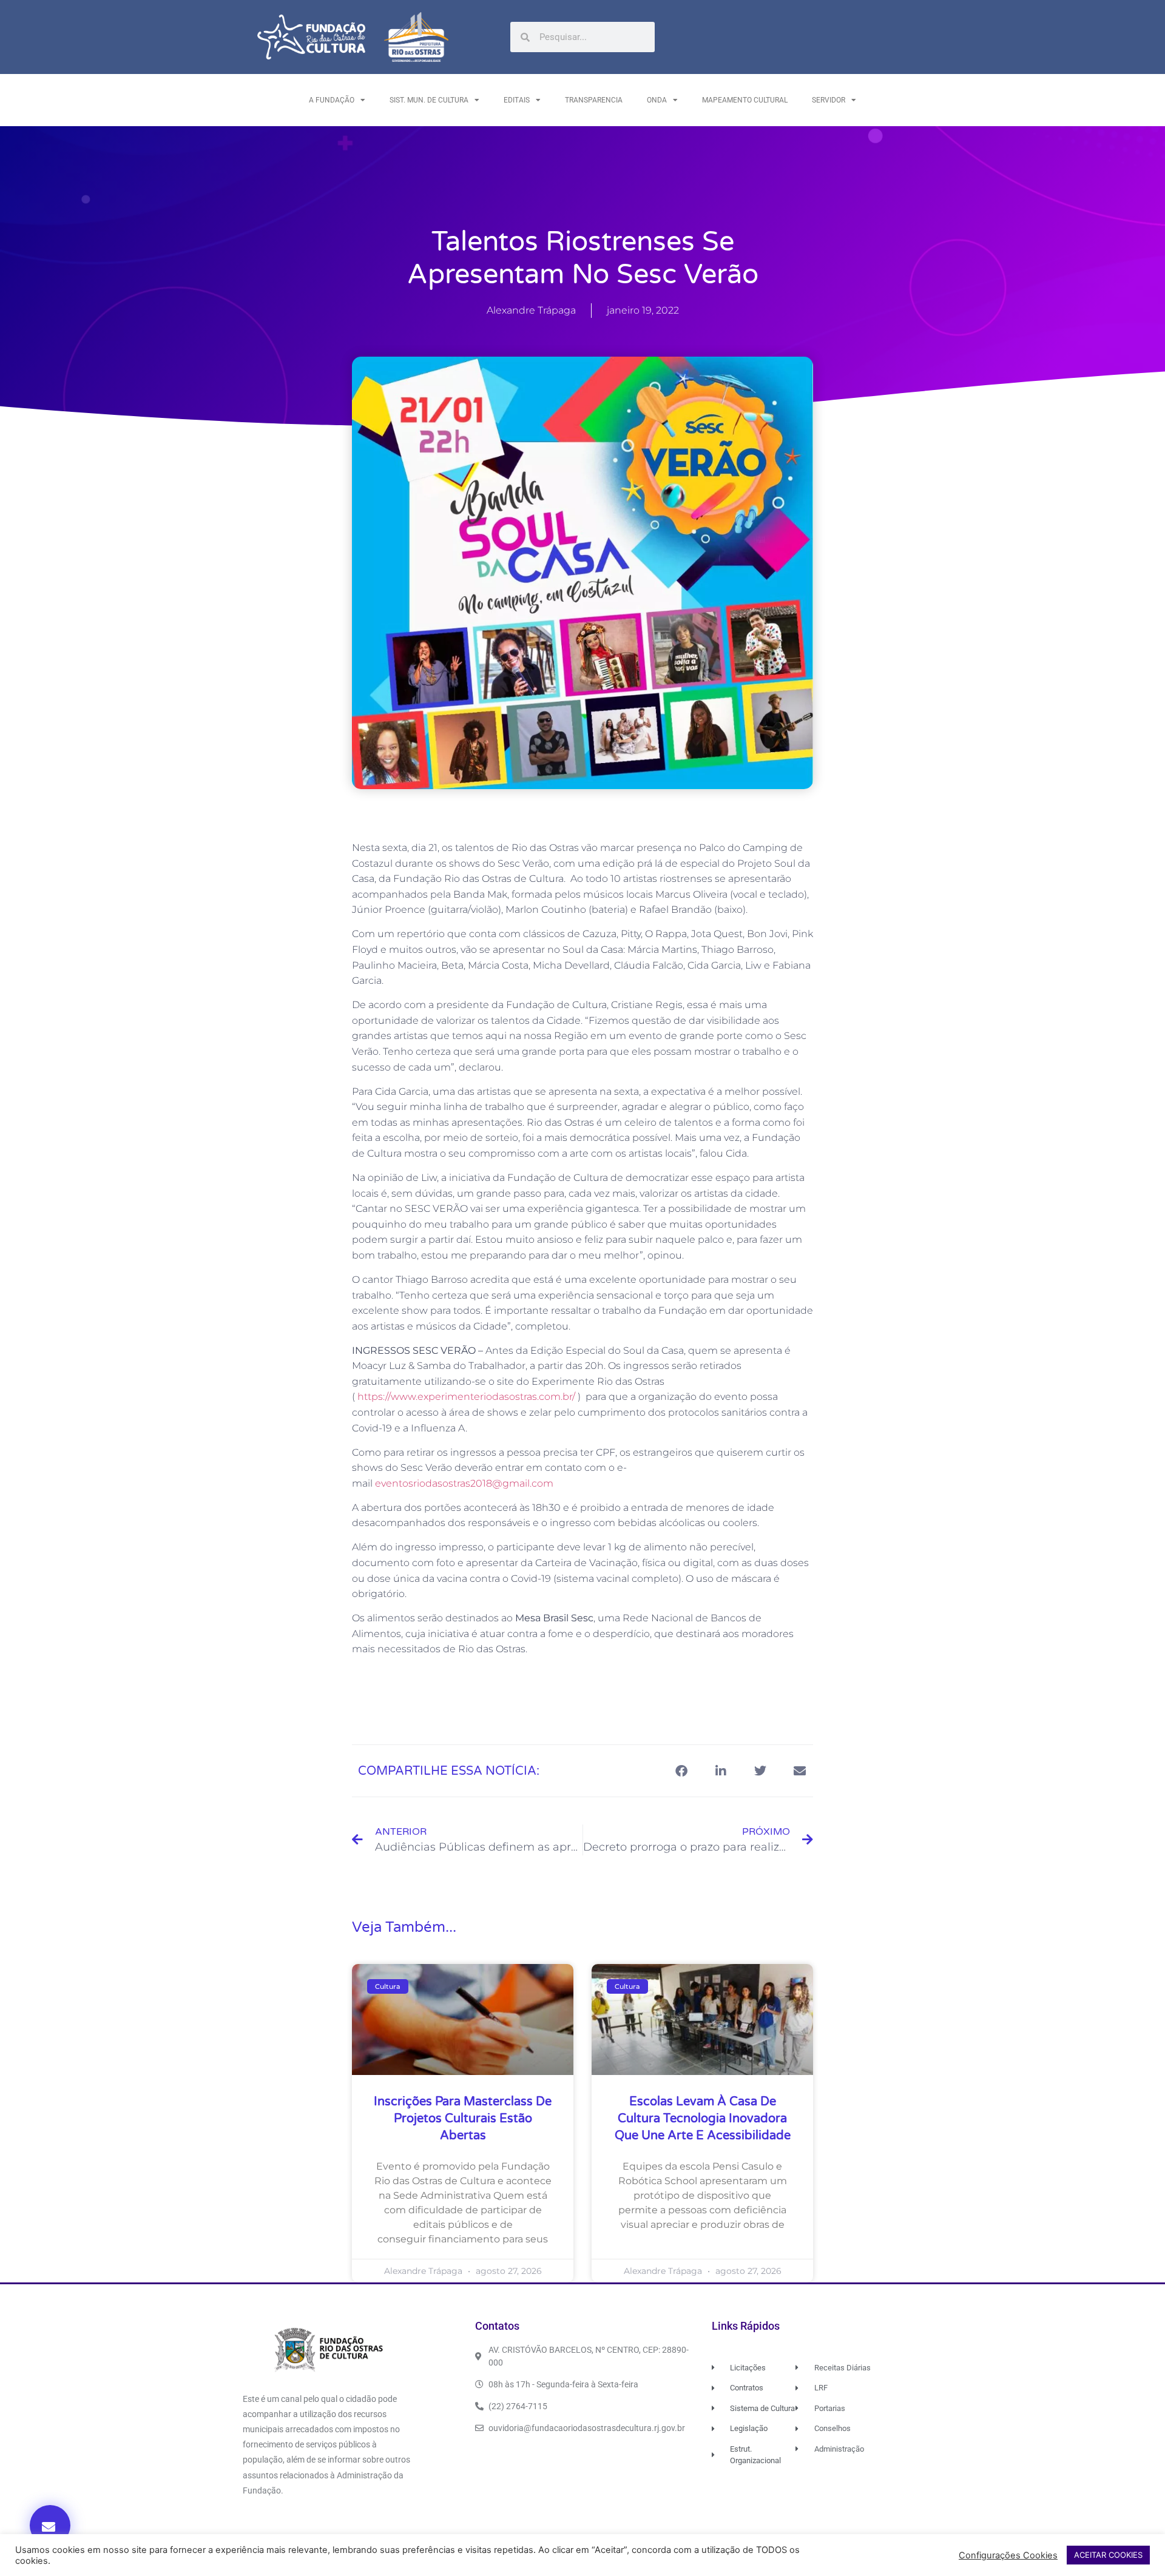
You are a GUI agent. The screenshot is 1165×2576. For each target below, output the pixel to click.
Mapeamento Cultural (745, 100)
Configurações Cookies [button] (1008, 2555)
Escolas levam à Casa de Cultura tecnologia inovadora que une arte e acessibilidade (703, 2119)
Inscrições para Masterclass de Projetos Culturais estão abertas (463, 2119)
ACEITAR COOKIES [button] (1108, 2555)
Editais (517, 100)
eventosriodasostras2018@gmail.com (464, 1483)
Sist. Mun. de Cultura (429, 100)
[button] (50, 2525)
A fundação (332, 100)
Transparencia (594, 100)
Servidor (829, 100)
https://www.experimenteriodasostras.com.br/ (466, 1397)
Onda (657, 100)
